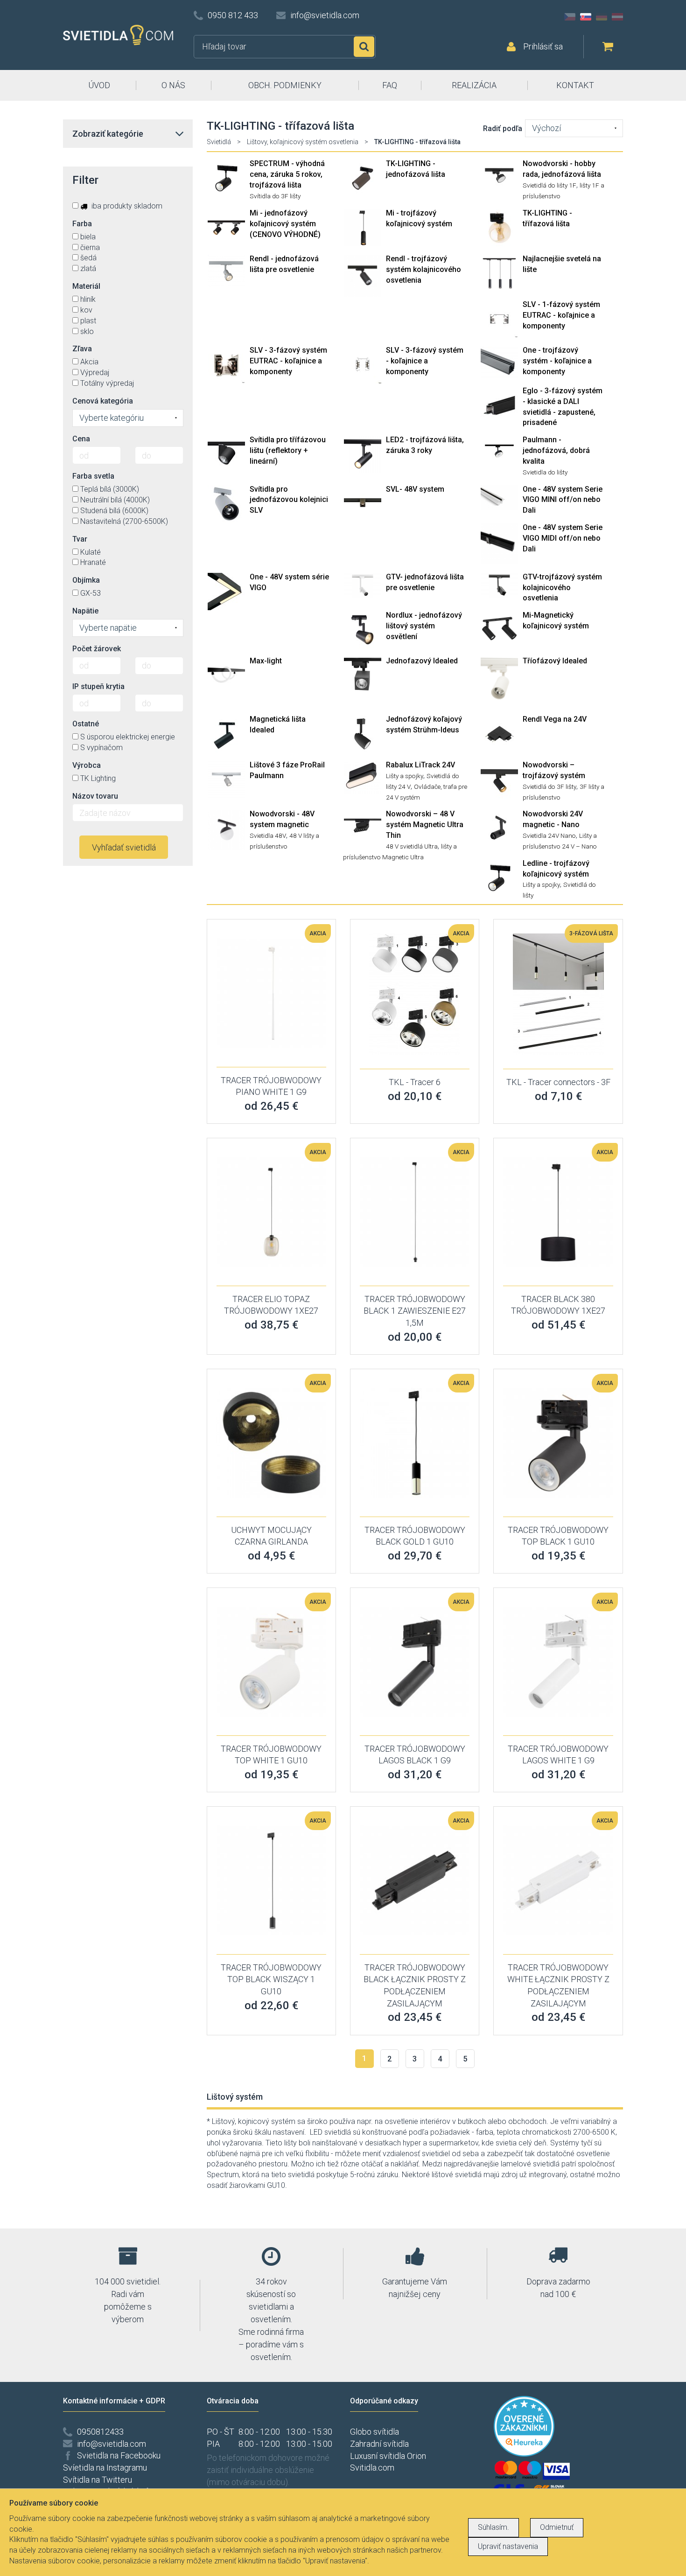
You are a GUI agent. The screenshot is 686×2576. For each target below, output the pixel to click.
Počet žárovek (97, 649)
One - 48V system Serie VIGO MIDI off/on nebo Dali (563, 538)
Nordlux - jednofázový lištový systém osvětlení (424, 626)
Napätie (85, 611)
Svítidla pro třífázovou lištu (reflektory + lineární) (288, 450)
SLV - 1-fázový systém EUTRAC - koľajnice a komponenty (561, 315)
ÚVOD (99, 85)
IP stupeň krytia (98, 686)
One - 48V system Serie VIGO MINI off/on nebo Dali (563, 500)
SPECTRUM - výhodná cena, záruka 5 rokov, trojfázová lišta (287, 174)
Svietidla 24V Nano (549, 835)
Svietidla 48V (268, 835)
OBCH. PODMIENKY (285, 85)
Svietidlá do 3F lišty (549, 787)
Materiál (86, 286)
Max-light (266, 661)
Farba (82, 224)
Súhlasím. (493, 2527)
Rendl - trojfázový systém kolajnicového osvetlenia (423, 269)
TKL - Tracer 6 (415, 1082)
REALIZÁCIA (474, 85)
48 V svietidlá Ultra (412, 846)
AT (617, 17)
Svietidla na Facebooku (119, 2455)
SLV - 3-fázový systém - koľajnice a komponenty (425, 361)
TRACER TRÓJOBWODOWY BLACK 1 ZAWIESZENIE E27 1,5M (415, 1311)
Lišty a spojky (405, 776)
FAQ (390, 85)
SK (586, 17)
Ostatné (86, 724)
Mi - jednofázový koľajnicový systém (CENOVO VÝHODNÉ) (285, 224)
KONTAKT (575, 85)
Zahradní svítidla (379, 2444)
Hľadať (364, 47)
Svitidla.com (372, 2468)
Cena (81, 439)
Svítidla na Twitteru (98, 2480)
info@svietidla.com (325, 15)
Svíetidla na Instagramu (105, 2468)
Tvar (80, 539)
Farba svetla (93, 476)
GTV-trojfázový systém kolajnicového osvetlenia (562, 588)
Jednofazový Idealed (422, 661)
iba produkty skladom (126, 206)
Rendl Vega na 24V (555, 719)
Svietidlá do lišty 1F (549, 185)
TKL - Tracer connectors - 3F (558, 1082)
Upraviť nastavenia (508, 2546)
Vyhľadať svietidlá (124, 847)
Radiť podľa (503, 129)
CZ (570, 17)
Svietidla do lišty (545, 472)
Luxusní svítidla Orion (388, 2456)
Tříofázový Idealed (555, 661)
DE (602, 17)
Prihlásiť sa (543, 46)
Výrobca (87, 765)
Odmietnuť (557, 2527)
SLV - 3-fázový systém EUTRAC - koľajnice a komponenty (288, 361)
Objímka (86, 580)
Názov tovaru (95, 796)
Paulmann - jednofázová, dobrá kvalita (556, 450)
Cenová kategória (103, 401)
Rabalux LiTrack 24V (420, 765)
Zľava (82, 349)
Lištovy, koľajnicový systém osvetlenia (303, 142)
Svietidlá (219, 142)
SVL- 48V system (415, 489)
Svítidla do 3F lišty (275, 196)
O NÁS (173, 85)
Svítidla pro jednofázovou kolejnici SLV (289, 500)
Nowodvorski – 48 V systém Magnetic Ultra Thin (425, 825)
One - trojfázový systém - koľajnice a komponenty (557, 361)
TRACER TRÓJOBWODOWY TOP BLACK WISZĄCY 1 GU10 (271, 1979)
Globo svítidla (374, 2432)
